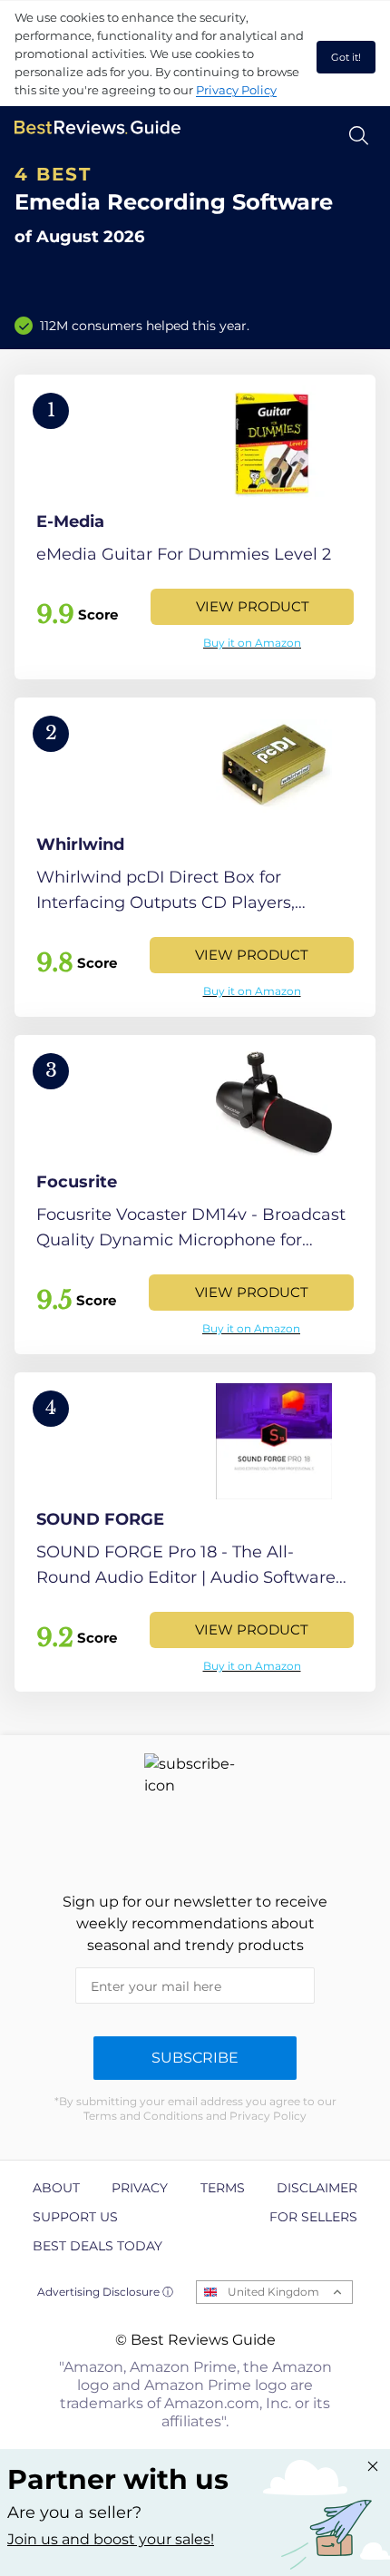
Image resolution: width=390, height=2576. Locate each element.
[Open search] (359, 136)
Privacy (140, 2188)
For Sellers (313, 2217)
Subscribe (195, 2058)
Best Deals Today (97, 2246)
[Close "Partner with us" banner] (373, 2466)
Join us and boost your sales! (111, 2539)
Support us (75, 2217)
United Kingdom (273, 2292)
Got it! (346, 57)
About (56, 2188)
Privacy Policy (236, 90)
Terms (223, 2188)
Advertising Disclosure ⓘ (105, 2292)
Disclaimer (317, 2188)
